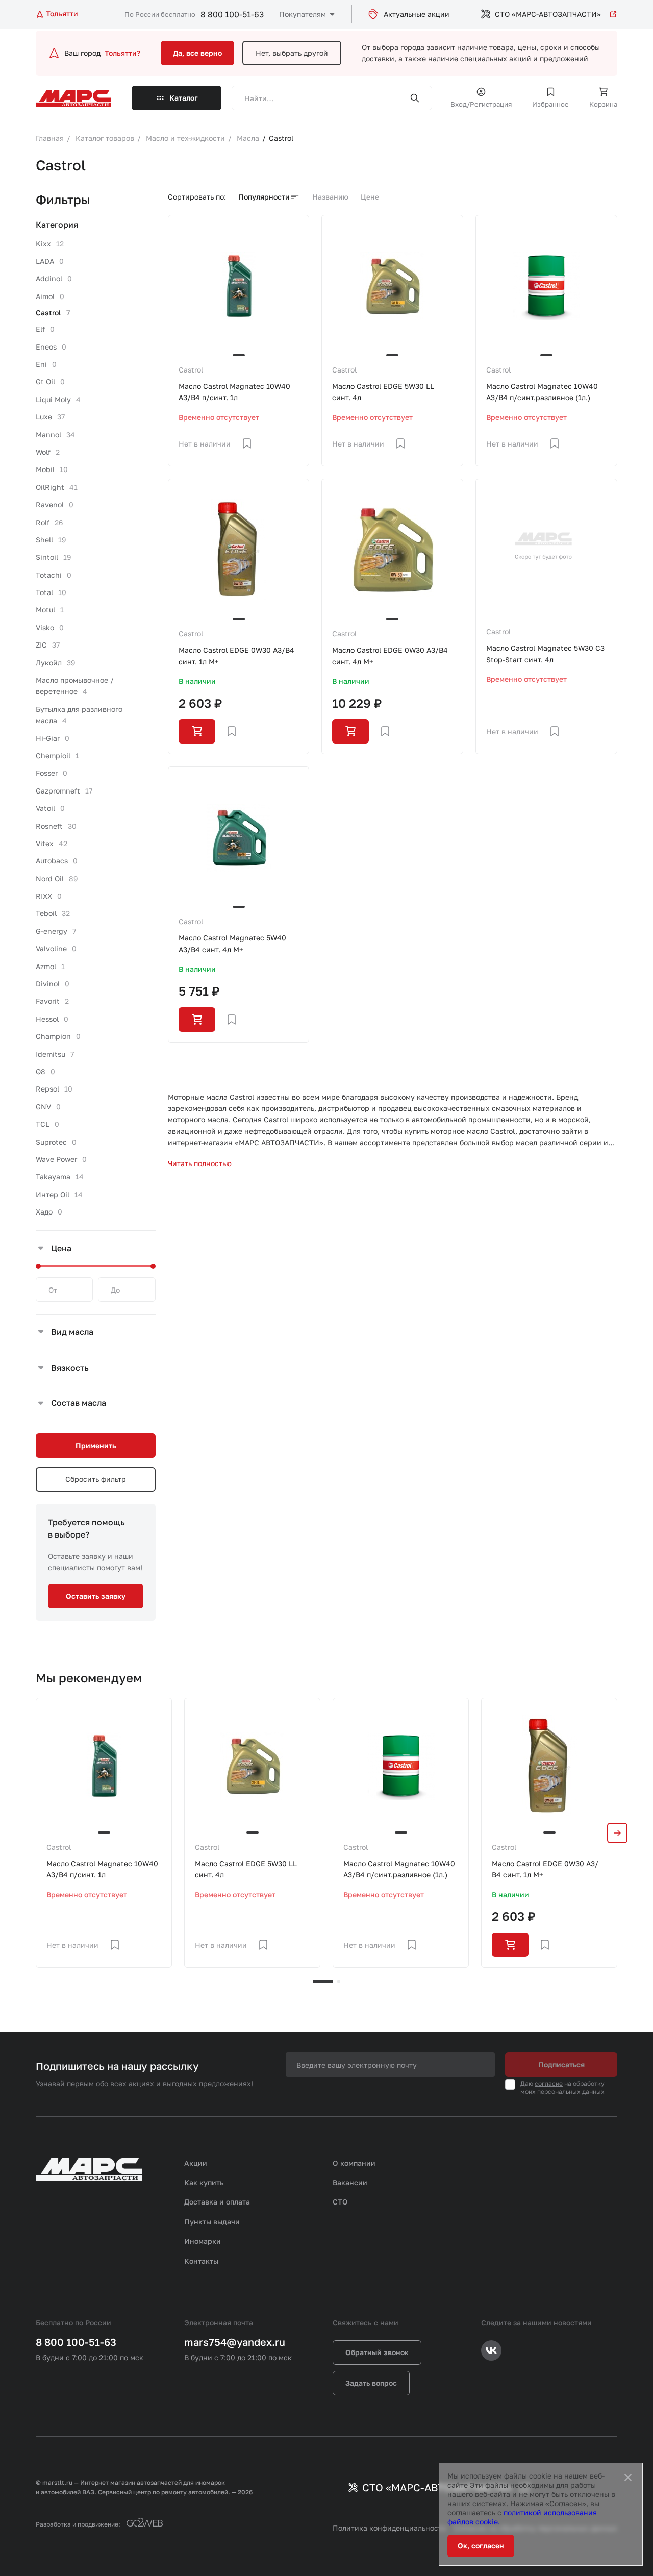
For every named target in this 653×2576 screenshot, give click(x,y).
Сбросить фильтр (96, 1479)
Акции (196, 2163)
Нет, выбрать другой (292, 53)
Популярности (264, 197)
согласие (549, 2083)
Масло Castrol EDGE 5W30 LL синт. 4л (383, 392)
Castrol (191, 370)
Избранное (550, 104)
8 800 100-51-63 (232, 14)
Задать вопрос (371, 2383)
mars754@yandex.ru (235, 2342)
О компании (354, 2163)
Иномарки (203, 2241)
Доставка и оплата (217, 2202)
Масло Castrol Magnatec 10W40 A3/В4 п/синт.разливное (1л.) (542, 392)
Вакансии (350, 2182)
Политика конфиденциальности (390, 2528)
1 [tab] (323, 1981)
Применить (96, 1445)
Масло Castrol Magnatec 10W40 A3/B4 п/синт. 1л (234, 392)
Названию (330, 197)
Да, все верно (197, 53)
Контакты (201, 2261)
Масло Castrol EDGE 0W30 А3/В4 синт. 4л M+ (390, 655)
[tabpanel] (104, 1833)
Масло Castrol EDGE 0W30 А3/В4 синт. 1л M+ (236, 655)
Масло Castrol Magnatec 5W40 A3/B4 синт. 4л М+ (232, 943)
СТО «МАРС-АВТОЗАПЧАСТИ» (548, 14)
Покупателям (303, 14)
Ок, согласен (481, 2546)
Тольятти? (122, 53)
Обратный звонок (377, 2352)
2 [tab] (339, 1981)
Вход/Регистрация (481, 104)
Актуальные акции (417, 14)
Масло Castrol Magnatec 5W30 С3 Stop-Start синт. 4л (545, 653)
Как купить (204, 2182)
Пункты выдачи (212, 2222)
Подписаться (561, 2064)
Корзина (603, 104)
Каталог (184, 98)
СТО (340, 2202)
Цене (370, 197)
